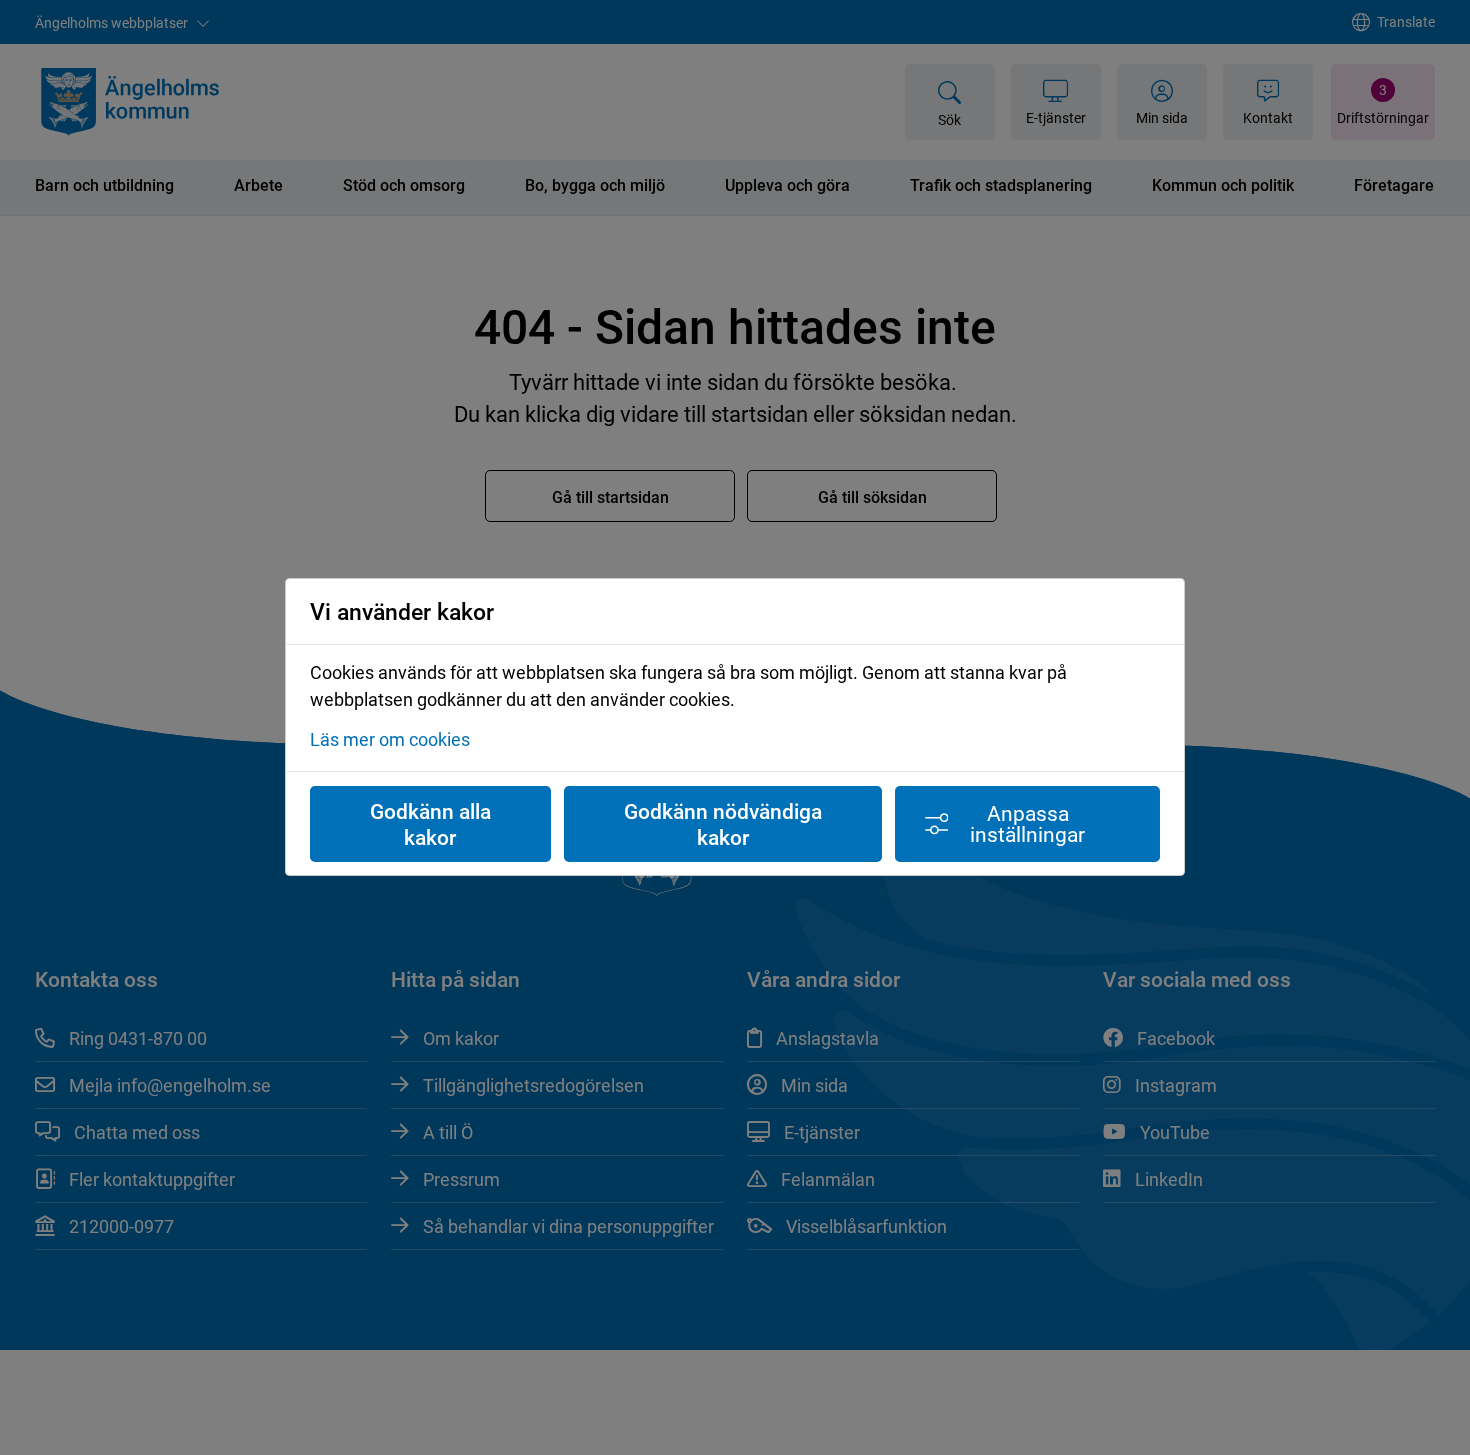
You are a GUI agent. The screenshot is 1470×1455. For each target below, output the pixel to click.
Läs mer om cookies (390, 740)
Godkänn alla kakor (430, 824)
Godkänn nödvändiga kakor (723, 824)
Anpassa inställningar (1027, 823)
